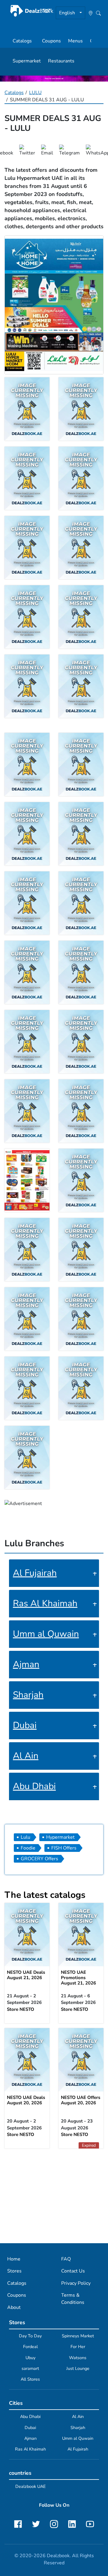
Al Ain (26, 1756)
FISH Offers (64, 1848)
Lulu (25, 1837)
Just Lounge (78, 2368)
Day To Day (30, 2336)
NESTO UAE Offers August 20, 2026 (81, 2100)
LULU (35, 93)
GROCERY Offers (39, 1859)
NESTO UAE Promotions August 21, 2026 (78, 1978)
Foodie (28, 1848)
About (14, 2307)
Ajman (26, 1664)
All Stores (30, 2379)
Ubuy (30, 2358)
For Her (78, 2347)
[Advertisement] (54, 2196)
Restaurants (61, 61)
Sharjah (28, 1695)
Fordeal (30, 2347)
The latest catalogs (45, 1895)
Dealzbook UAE (30, 2486)
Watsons (78, 2358)
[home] (32, 11)
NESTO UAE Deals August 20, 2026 (26, 2100)
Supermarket (27, 61)
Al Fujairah (35, 1573)
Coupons (51, 41)
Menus (75, 41)
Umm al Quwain (46, 1634)
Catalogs (22, 41)
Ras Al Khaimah (45, 1603)
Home (14, 2259)
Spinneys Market (78, 2336)
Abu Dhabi (34, 1786)
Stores (14, 2271)
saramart (30, 2368)
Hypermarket (60, 1837)
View (27, 1936)
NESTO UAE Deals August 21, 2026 (26, 1975)
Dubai (25, 1725)
